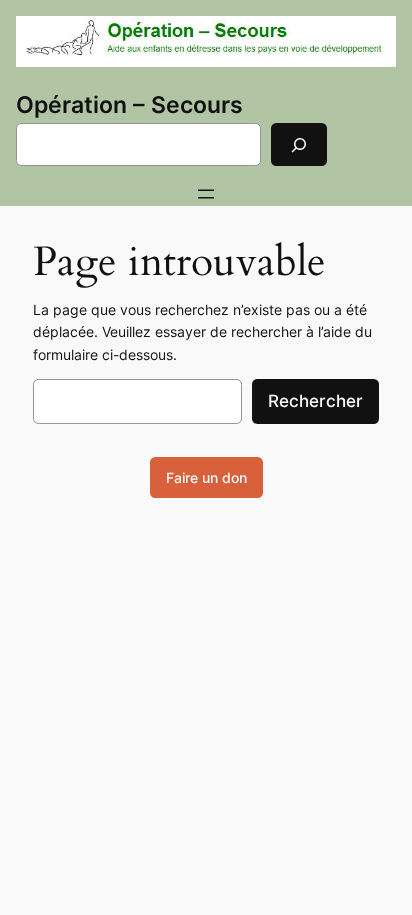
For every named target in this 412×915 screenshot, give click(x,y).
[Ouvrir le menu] (206, 194)
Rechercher (315, 401)
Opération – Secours (129, 105)
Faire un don (206, 477)
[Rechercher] (299, 144)
